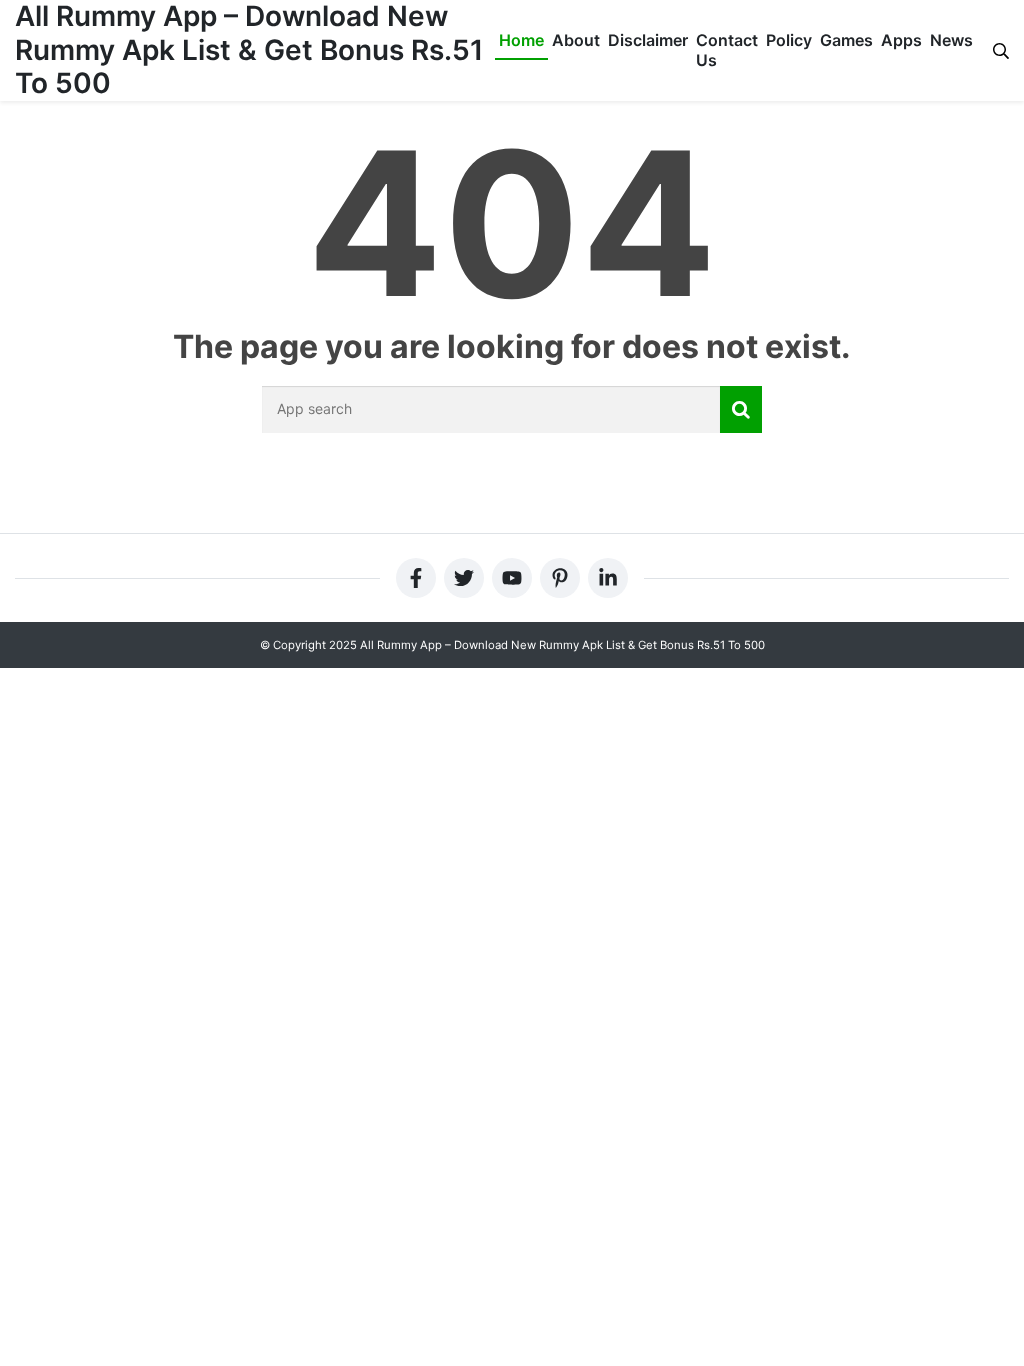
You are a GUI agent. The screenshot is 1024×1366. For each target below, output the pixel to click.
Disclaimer (648, 40)
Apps (901, 40)
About (576, 40)
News (951, 40)
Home (521, 40)
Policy (789, 40)
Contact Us (727, 50)
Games (846, 40)
